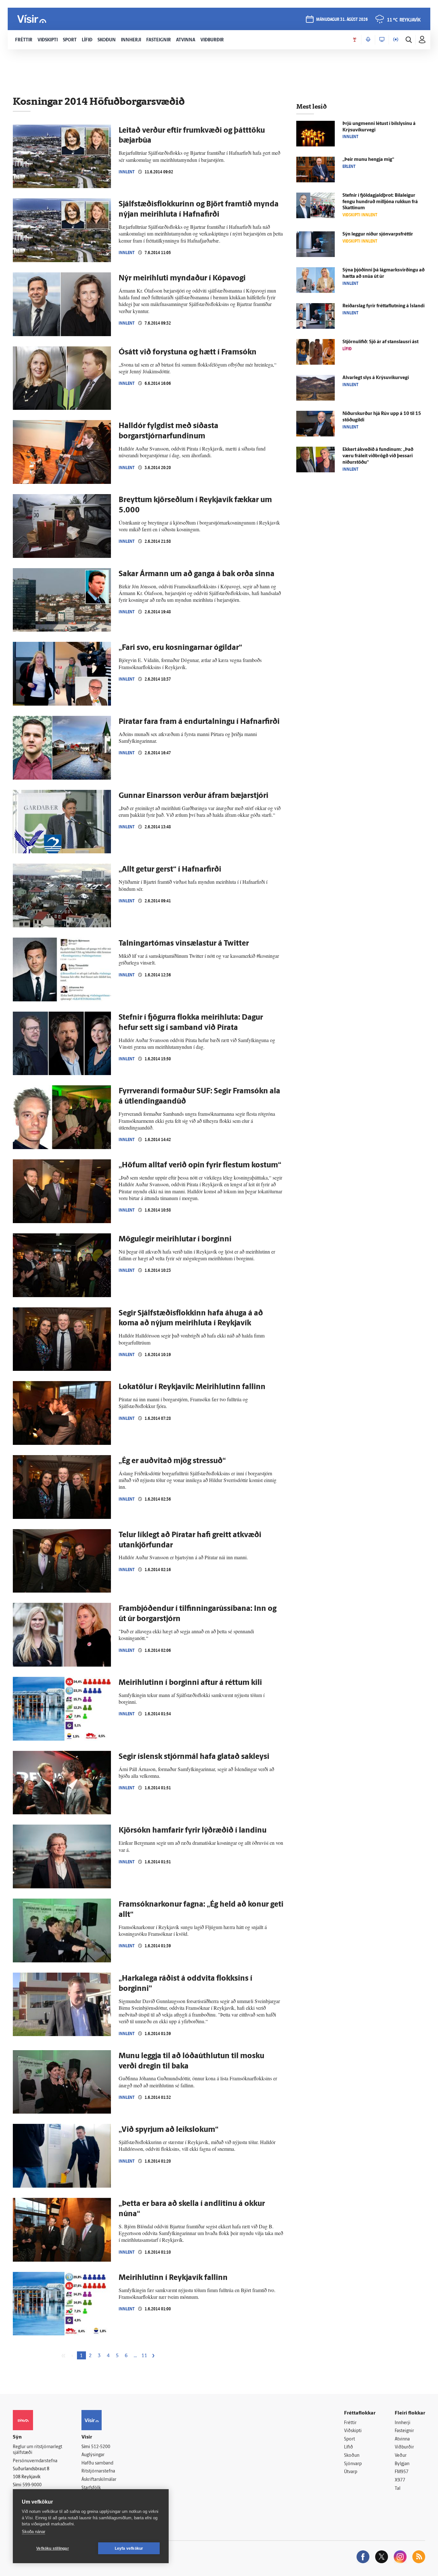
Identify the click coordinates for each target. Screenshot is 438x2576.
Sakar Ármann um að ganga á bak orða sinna (197, 574)
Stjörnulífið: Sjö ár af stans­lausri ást (380, 342)
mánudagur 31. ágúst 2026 (342, 20)
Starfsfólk (91, 2488)
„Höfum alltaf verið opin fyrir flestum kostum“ (200, 1165)
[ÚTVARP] (396, 40)
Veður (401, 2456)
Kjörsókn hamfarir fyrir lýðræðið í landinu (193, 1831)
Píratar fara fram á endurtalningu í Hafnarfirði (199, 722)
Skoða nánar (34, 2532)
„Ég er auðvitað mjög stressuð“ (172, 1461)
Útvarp (351, 2472)
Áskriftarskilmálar (99, 2480)
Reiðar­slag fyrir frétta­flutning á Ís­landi (383, 306)
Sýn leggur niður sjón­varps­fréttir (378, 234)
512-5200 (101, 2447)
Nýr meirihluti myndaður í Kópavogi (182, 278)
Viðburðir (404, 2447)
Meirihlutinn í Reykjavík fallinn (173, 2278)
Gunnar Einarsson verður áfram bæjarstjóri (194, 796)
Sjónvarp (353, 2464)
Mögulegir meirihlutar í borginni (175, 1239)
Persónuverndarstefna (35, 2461)
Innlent (127, 172)
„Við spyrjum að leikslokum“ (168, 2130)
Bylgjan (402, 2464)
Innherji (403, 2423)
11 (144, 2356)
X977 (400, 2480)
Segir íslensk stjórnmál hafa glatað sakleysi (194, 1757)
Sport (350, 2439)
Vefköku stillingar (53, 2548)
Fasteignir (404, 2431)
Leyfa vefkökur (129, 2548)
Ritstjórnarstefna (98, 2471)
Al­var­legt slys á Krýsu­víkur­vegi (376, 378)
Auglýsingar (93, 2455)
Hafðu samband (97, 2463)
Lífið (349, 2447)
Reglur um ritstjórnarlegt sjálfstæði (38, 2450)
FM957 (402, 2472)
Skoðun (352, 2456)
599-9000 (32, 2485)
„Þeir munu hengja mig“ (368, 160)
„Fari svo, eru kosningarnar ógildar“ (180, 648)
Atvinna (402, 2439)
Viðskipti (353, 2431)
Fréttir (350, 2423)
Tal (398, 2489)
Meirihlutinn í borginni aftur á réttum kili (190, 1683)
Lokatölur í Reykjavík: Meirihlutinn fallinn (192, 1387)
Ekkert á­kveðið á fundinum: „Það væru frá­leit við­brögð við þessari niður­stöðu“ (378, 456)
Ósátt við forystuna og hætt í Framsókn (188, 352)
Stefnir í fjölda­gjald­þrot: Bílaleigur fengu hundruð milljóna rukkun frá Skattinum (380, 202)
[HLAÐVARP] (368, 40)
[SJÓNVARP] (382, 40)
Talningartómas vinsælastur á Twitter (184, 944)
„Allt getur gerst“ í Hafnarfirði (170, 870)
